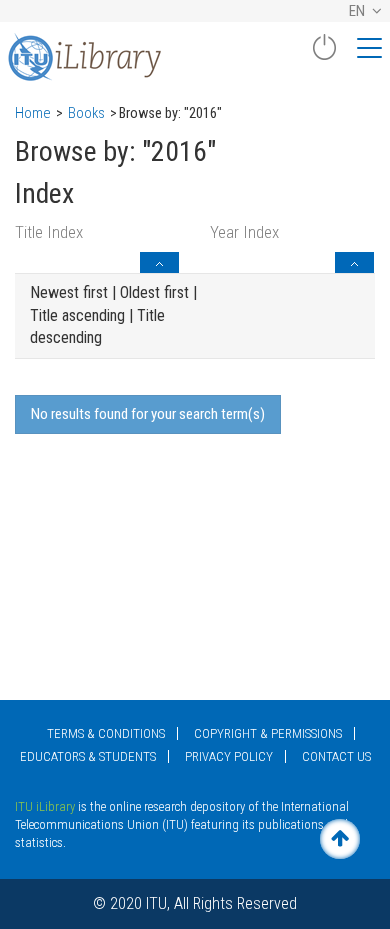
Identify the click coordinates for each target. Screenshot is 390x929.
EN (358, 11)
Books (86, 113)
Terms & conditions (106, 733)
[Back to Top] (340, 839)
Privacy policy (229, 756)
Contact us (336, 756)
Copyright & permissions (268, 733)
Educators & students (88, 756)
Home (33, 113)
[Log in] (324, 55)
